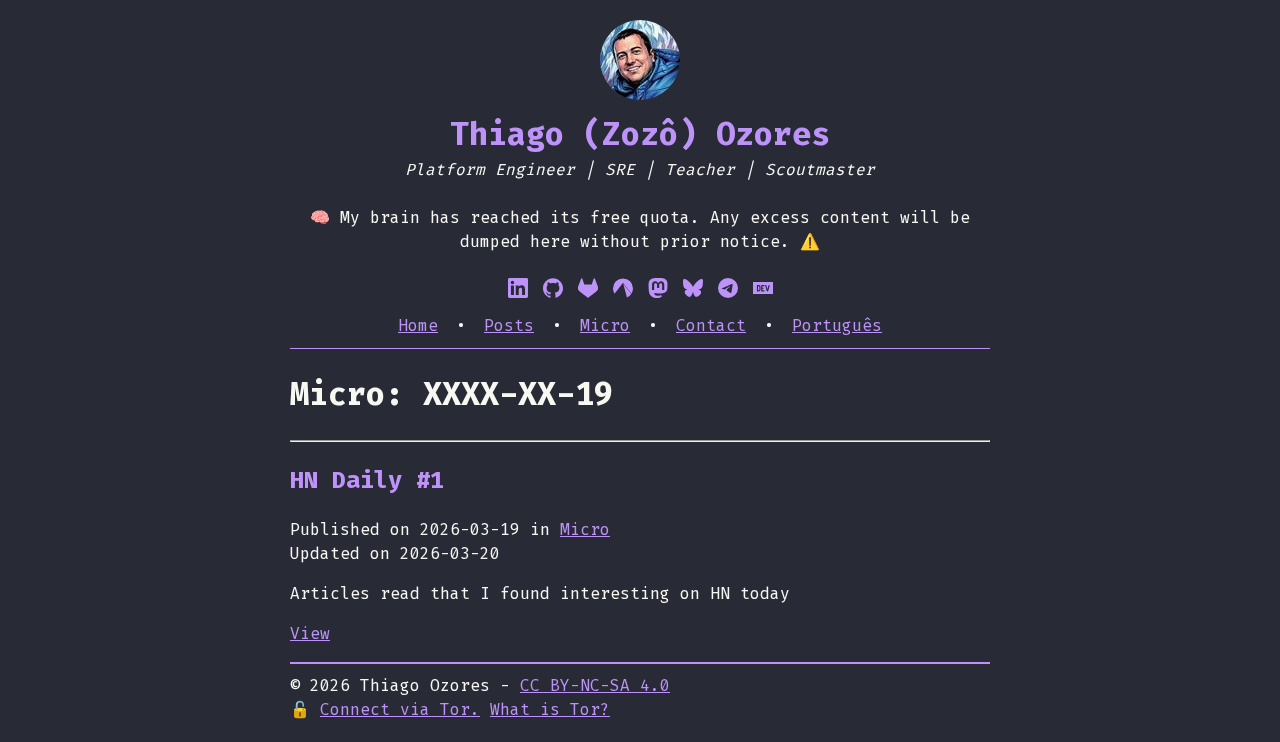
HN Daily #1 (367, 480)
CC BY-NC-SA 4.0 (595, 685)
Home (418, 325)
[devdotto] (763, 288)
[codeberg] (623, 288)
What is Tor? (550, 709)
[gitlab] (588, 288)
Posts (509, 325)
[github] (553, 288)
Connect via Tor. (400, 709)
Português (837, 325)
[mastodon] (658, 288)
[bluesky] (693, 288)
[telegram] (728, 288)
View (310, 633)
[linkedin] (518, 288)
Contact (711, 325)
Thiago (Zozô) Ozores (640, 134)
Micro (605, 325)
